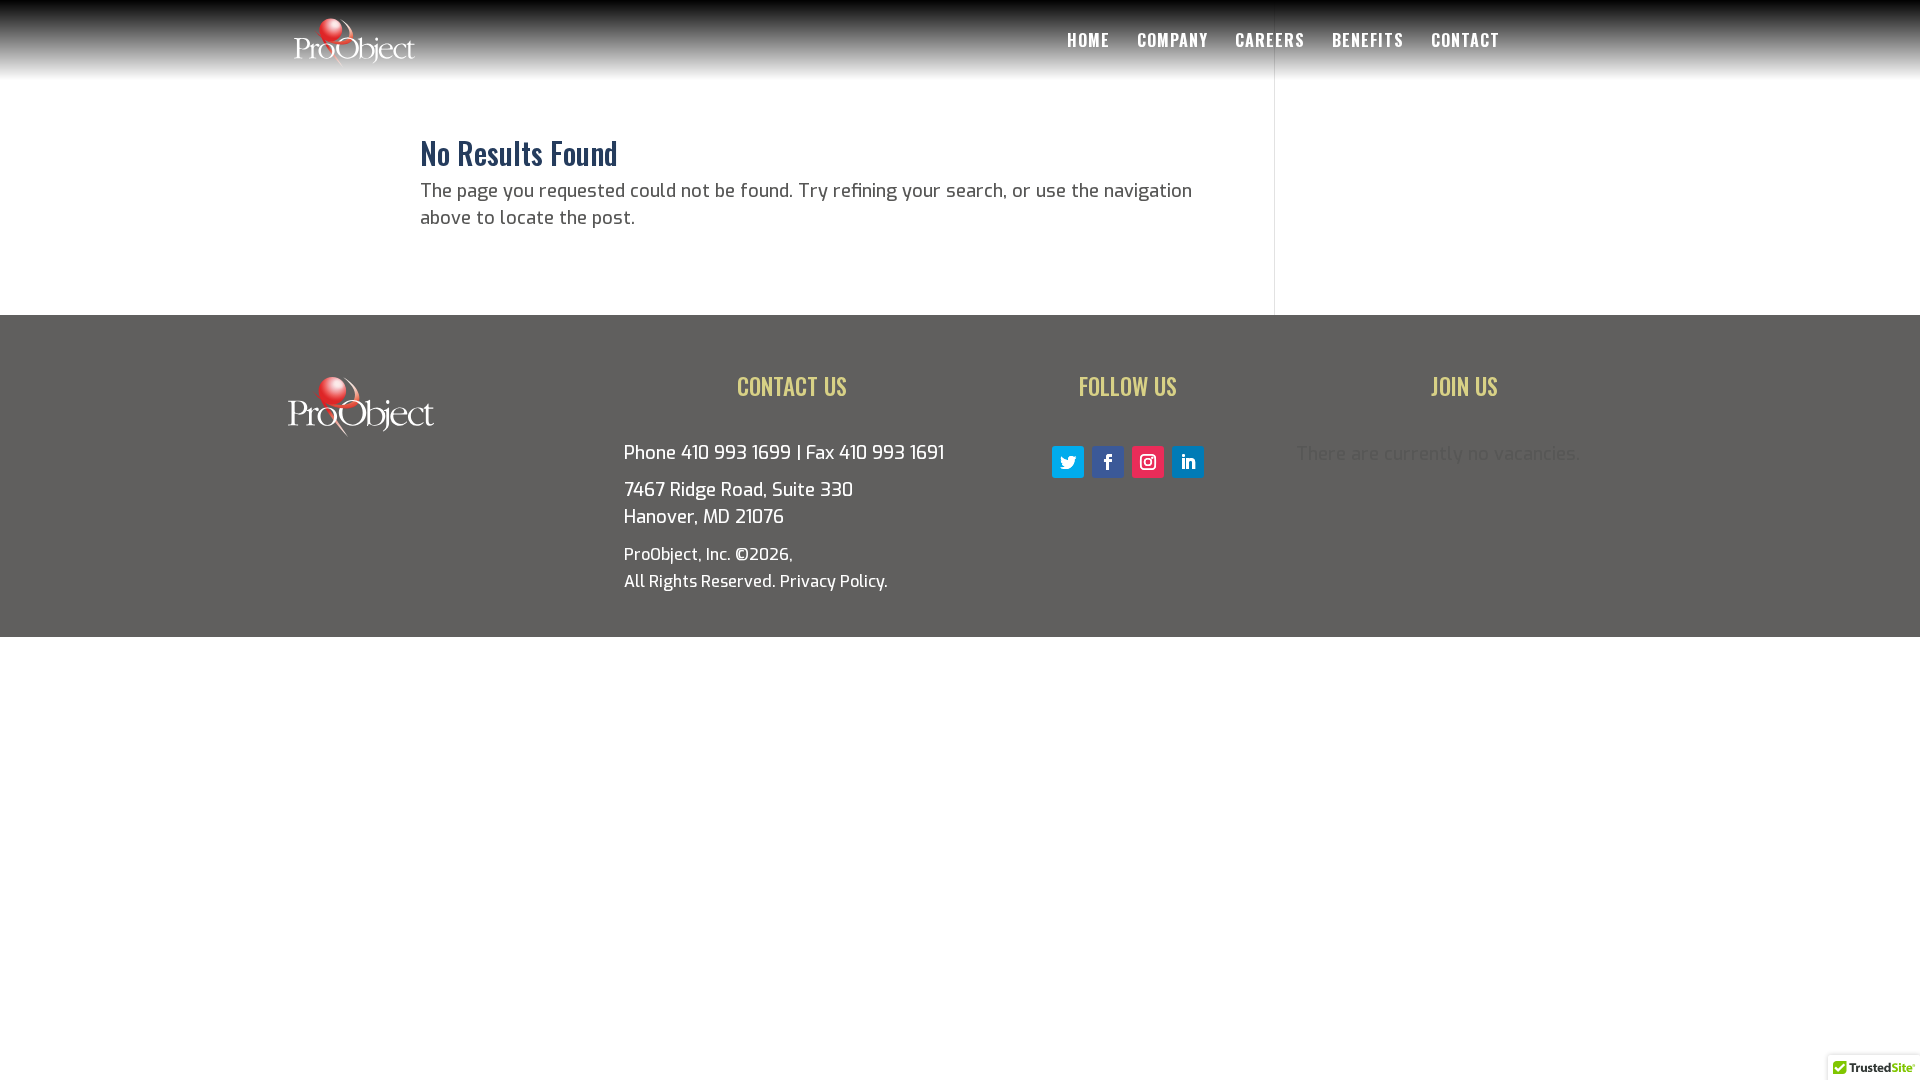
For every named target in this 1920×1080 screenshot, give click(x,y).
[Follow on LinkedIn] (1188, 462)
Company (1172, 42)
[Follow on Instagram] (1148, 462)
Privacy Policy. (834, 581)
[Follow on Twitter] (1068, 462)
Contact (1465, 42)
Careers (1270, 42)
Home (1088, 42)
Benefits (1368, 42)
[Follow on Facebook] (1108, 462)
